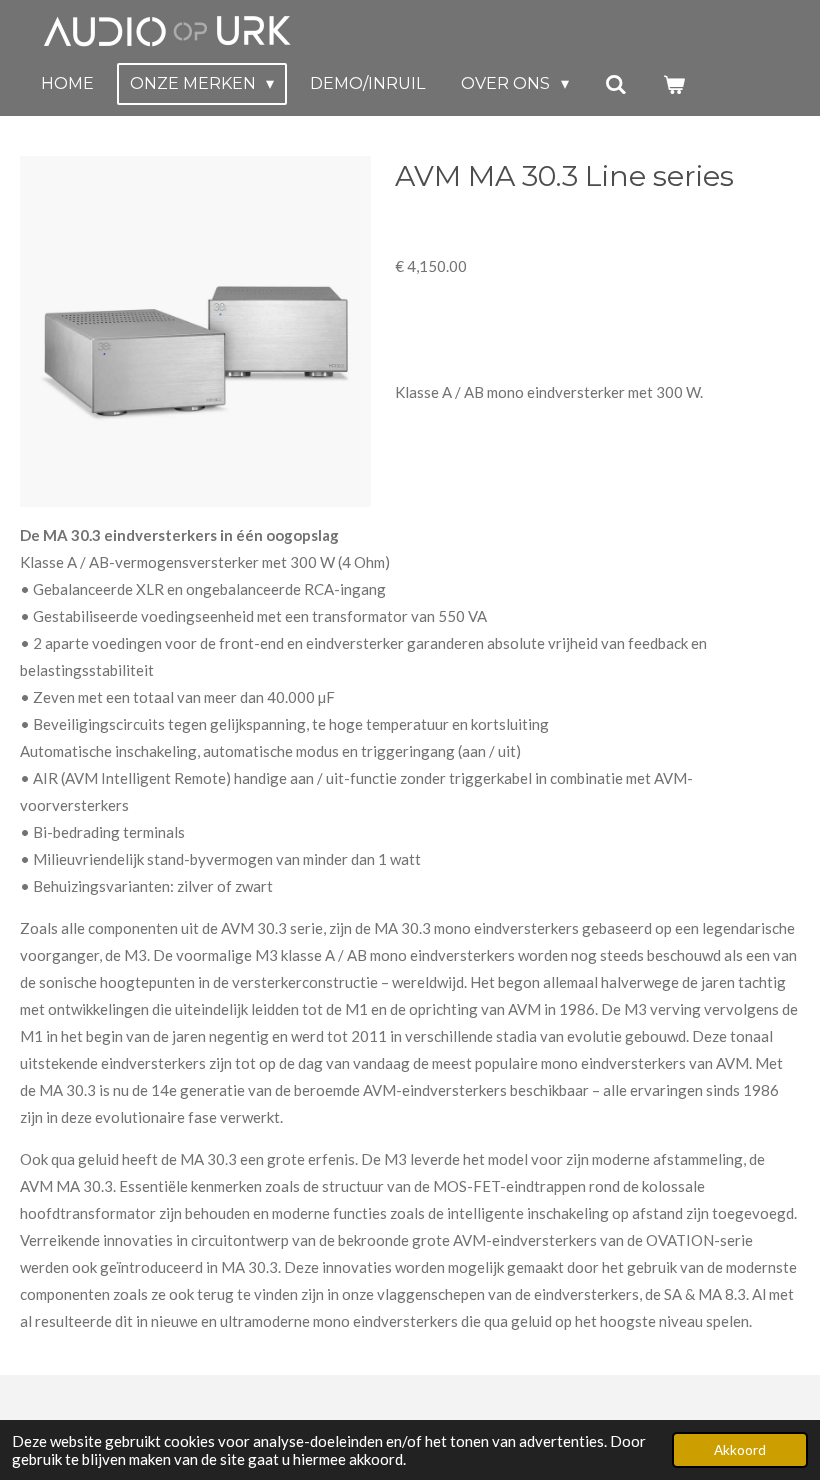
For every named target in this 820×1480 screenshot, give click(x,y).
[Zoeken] (616, 84)
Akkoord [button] (740, 1450)
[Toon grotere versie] (195, 331)
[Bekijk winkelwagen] (674, 84)
